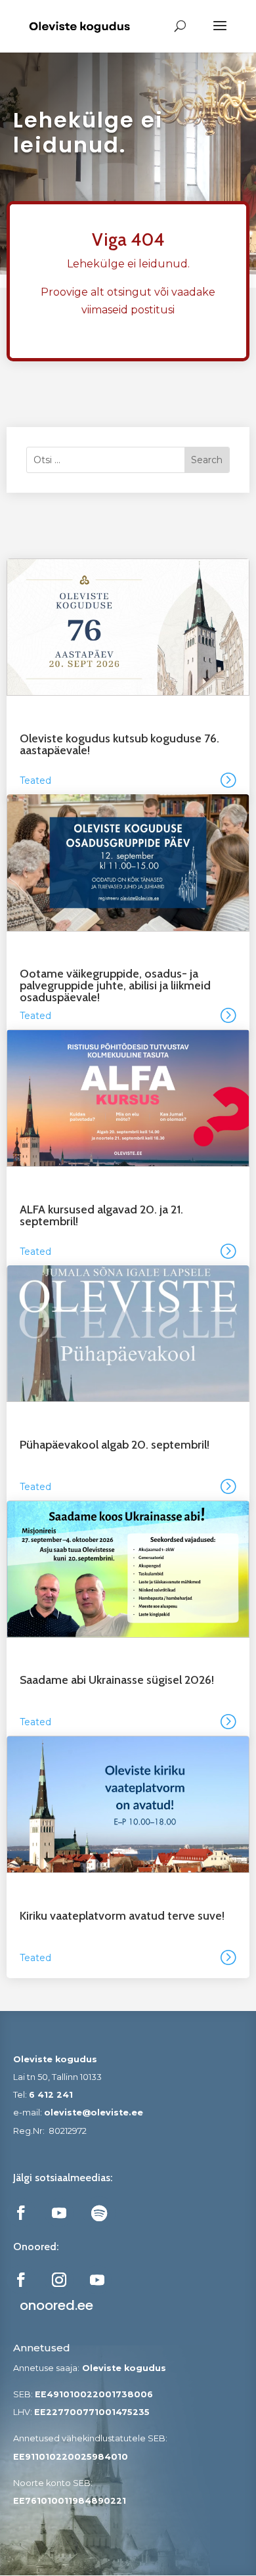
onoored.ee (56, 2305)
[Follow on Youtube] (59, 2213)
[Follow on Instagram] (59, 2280)
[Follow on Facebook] (21, 2213)
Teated (35, 780)
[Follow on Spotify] (99, 2213)
